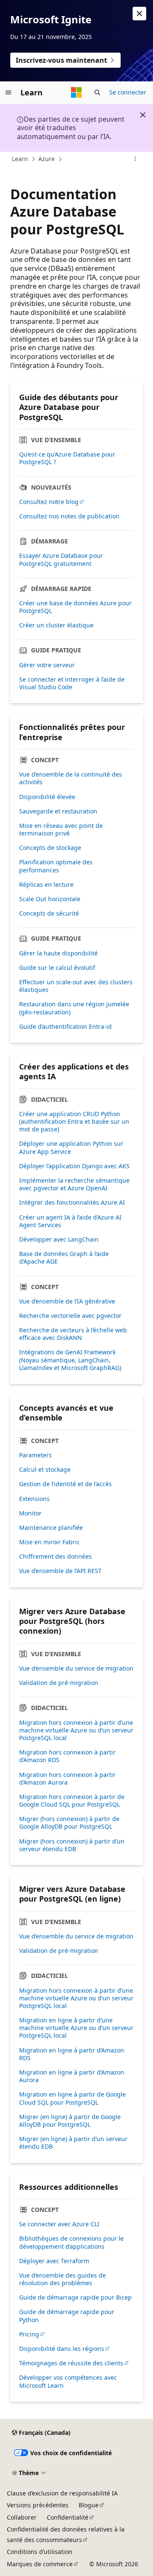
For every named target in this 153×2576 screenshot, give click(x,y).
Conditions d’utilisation (40, 2552)
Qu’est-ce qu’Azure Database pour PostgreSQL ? (67, 458)
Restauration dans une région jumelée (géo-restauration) (74, 1008)
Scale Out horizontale (50, 899)
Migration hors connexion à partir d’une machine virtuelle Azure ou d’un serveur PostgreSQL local (76, 1730)
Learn (20, 159)
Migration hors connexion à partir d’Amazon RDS (67, 1756)
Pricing (29, 2334)
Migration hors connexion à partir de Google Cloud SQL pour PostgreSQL (72, 1801)
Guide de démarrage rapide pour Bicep (75, 2298)
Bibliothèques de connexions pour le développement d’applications (71, 2242)
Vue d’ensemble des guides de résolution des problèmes (62, 2279)
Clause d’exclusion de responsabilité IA (62, 2493)
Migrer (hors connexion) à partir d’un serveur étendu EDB (72, 1845)
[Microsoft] (76, 92)
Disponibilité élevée (47, 797)
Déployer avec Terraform (54, 2261)
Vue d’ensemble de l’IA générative (67, 1301)
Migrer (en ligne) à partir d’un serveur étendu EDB (73, 2143)
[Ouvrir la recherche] (97, 92)
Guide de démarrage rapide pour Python (67, 2316)
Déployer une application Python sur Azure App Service (71, 1147)
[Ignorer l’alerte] (139, 14)
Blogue (89, 2505)
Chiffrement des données (55, 1557)
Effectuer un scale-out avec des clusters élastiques (76, 986)
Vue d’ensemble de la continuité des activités (71, 778)
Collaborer (22, 2517)
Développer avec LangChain (59, 1239)
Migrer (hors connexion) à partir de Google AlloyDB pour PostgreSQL (69, 1823)
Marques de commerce (40, 2564)
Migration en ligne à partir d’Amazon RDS (72, 2054)
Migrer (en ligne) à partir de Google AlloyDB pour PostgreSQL (70, 2121)
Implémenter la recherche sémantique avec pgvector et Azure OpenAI (74, 1184)
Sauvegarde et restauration (58, 811)
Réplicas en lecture (46, 885)
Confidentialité (68, 2517)
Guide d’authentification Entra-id (65, 1027)
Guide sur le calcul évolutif (57, 968)
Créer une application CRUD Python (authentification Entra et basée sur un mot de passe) (74, 1122)
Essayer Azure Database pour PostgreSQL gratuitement (61, 560)
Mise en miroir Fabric (50, 1542)
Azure (47, 159)
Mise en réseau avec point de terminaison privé (61, 830)
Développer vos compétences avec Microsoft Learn (68, 2381)
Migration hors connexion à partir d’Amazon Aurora (67, 1779)
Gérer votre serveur (47, 665)
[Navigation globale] (8, 92)
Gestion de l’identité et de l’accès (65, 1484)
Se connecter (128, 92)
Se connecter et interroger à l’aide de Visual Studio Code (72, 683)
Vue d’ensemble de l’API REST (60, 1571)
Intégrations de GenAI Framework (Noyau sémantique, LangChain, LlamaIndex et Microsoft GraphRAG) (70, 1360)
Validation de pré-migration (59, 1683)
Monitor (30, 1513)
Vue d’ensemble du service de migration (76, 1668)
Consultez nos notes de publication (69, 516)
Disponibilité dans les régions (62, 2349)
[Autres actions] (135, 159)
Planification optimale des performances (56, 866)
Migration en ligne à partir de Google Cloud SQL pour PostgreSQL (72, 2098)
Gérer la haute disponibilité (58, 953)
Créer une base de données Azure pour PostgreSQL (75, 607)
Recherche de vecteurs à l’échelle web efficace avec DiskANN (73, 1334)
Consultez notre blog (49, 502)
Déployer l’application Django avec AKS (74, 1166)
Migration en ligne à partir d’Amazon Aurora (72, 2076)
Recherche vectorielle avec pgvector (70, 1316)
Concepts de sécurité (49, 913)
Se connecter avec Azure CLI (59, 2224)
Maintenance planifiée (51, 1528)
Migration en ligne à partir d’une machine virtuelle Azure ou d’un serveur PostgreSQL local (76, 2028)
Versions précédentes (38, 2505)
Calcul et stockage (45, 1470)
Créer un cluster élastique (56, 625)
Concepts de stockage (50, 848)
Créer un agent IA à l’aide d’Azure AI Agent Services (70, 1221)
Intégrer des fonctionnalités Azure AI (72, 1203)
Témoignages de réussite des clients (71, 2363)
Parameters (35, 1455)
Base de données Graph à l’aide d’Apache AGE (64, 1258)
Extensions (34, 1499)
